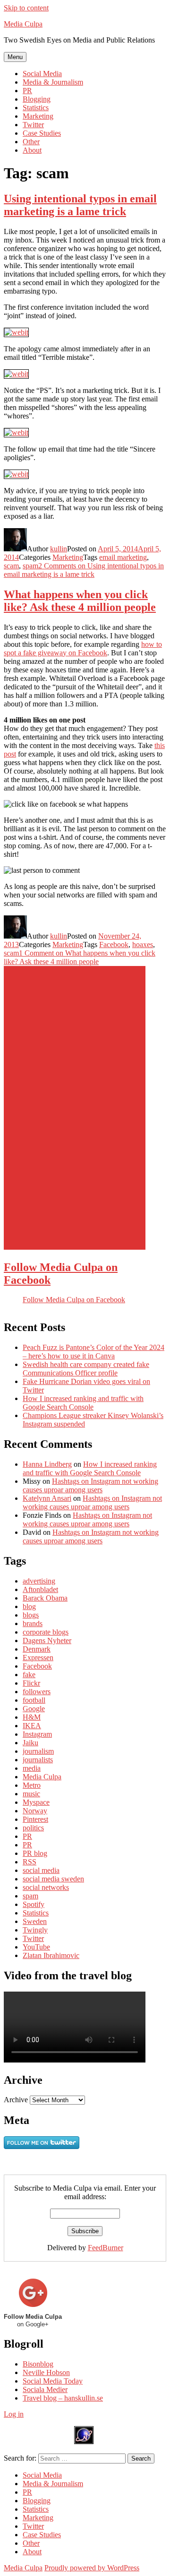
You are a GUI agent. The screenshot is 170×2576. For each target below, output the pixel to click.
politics (33, 1828)
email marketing (123, 557)
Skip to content (26, 8)
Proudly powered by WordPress (92, 2568)
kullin (59, 549)
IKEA (32, 1726)
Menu (15, 57)
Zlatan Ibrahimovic (51, 1955)
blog (29, 1606)
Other (31, 142)
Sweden (35, 1921)
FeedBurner (106, 2248)
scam (11, 566)
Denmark (37, 1649)
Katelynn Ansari (47, 1498)
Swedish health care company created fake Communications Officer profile (86, 1369)
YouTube (36, 1947)
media (32, 1768)
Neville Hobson (46, 2372)
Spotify (34, 1904)
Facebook (114, 944)
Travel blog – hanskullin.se (63, 2398)
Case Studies (42, 133)
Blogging (37, 99)
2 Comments (84, 570)
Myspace (36, 1802)
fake (29, 1675)
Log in (14, 2414)
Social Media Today (53, 2381)
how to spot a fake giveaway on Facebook (83, 648)
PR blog (35, 1853)
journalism (38, 1751)
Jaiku (30, 1743)
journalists (38, 1760)
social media (41, 1870)
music (31, 1794)
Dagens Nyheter (47, 1640)
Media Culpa (23, 24)
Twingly (35, 1930)
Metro (32, 1785)
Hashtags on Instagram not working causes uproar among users (90, 1485)
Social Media (42, 74)
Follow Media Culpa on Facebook (74, 1300)
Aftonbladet (40, 1589)
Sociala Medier (45, 2389)
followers (37, 1692)
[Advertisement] (75, 1108)
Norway (35, 1811)
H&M (32, 1717)
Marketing (38, 116)
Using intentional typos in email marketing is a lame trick (80, 205)
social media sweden (53, 1879)
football (34, 1700)
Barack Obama (45, 1598)
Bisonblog (38, 2364)
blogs (31, 1615)
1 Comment (80, 957)
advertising (39, 1581)
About (32, 150)
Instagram (37, 1734)
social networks (46, 1887)
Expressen (38, 1658)
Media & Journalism (53, 82)
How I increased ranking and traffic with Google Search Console (83, 1403)
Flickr (31, 1683)
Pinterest (35, 1819)
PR (27, 91)
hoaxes (143, 944)
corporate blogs (46, 1632)
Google (34, 1709)
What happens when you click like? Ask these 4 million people (80, 601)
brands (33, 1623)
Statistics (36, 108)
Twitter (33, 125)
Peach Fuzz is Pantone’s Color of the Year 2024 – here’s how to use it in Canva (93, 1352)
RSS (30, 1862)
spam (30, 566)
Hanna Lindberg (47, 1464)
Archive (16, 2100)
